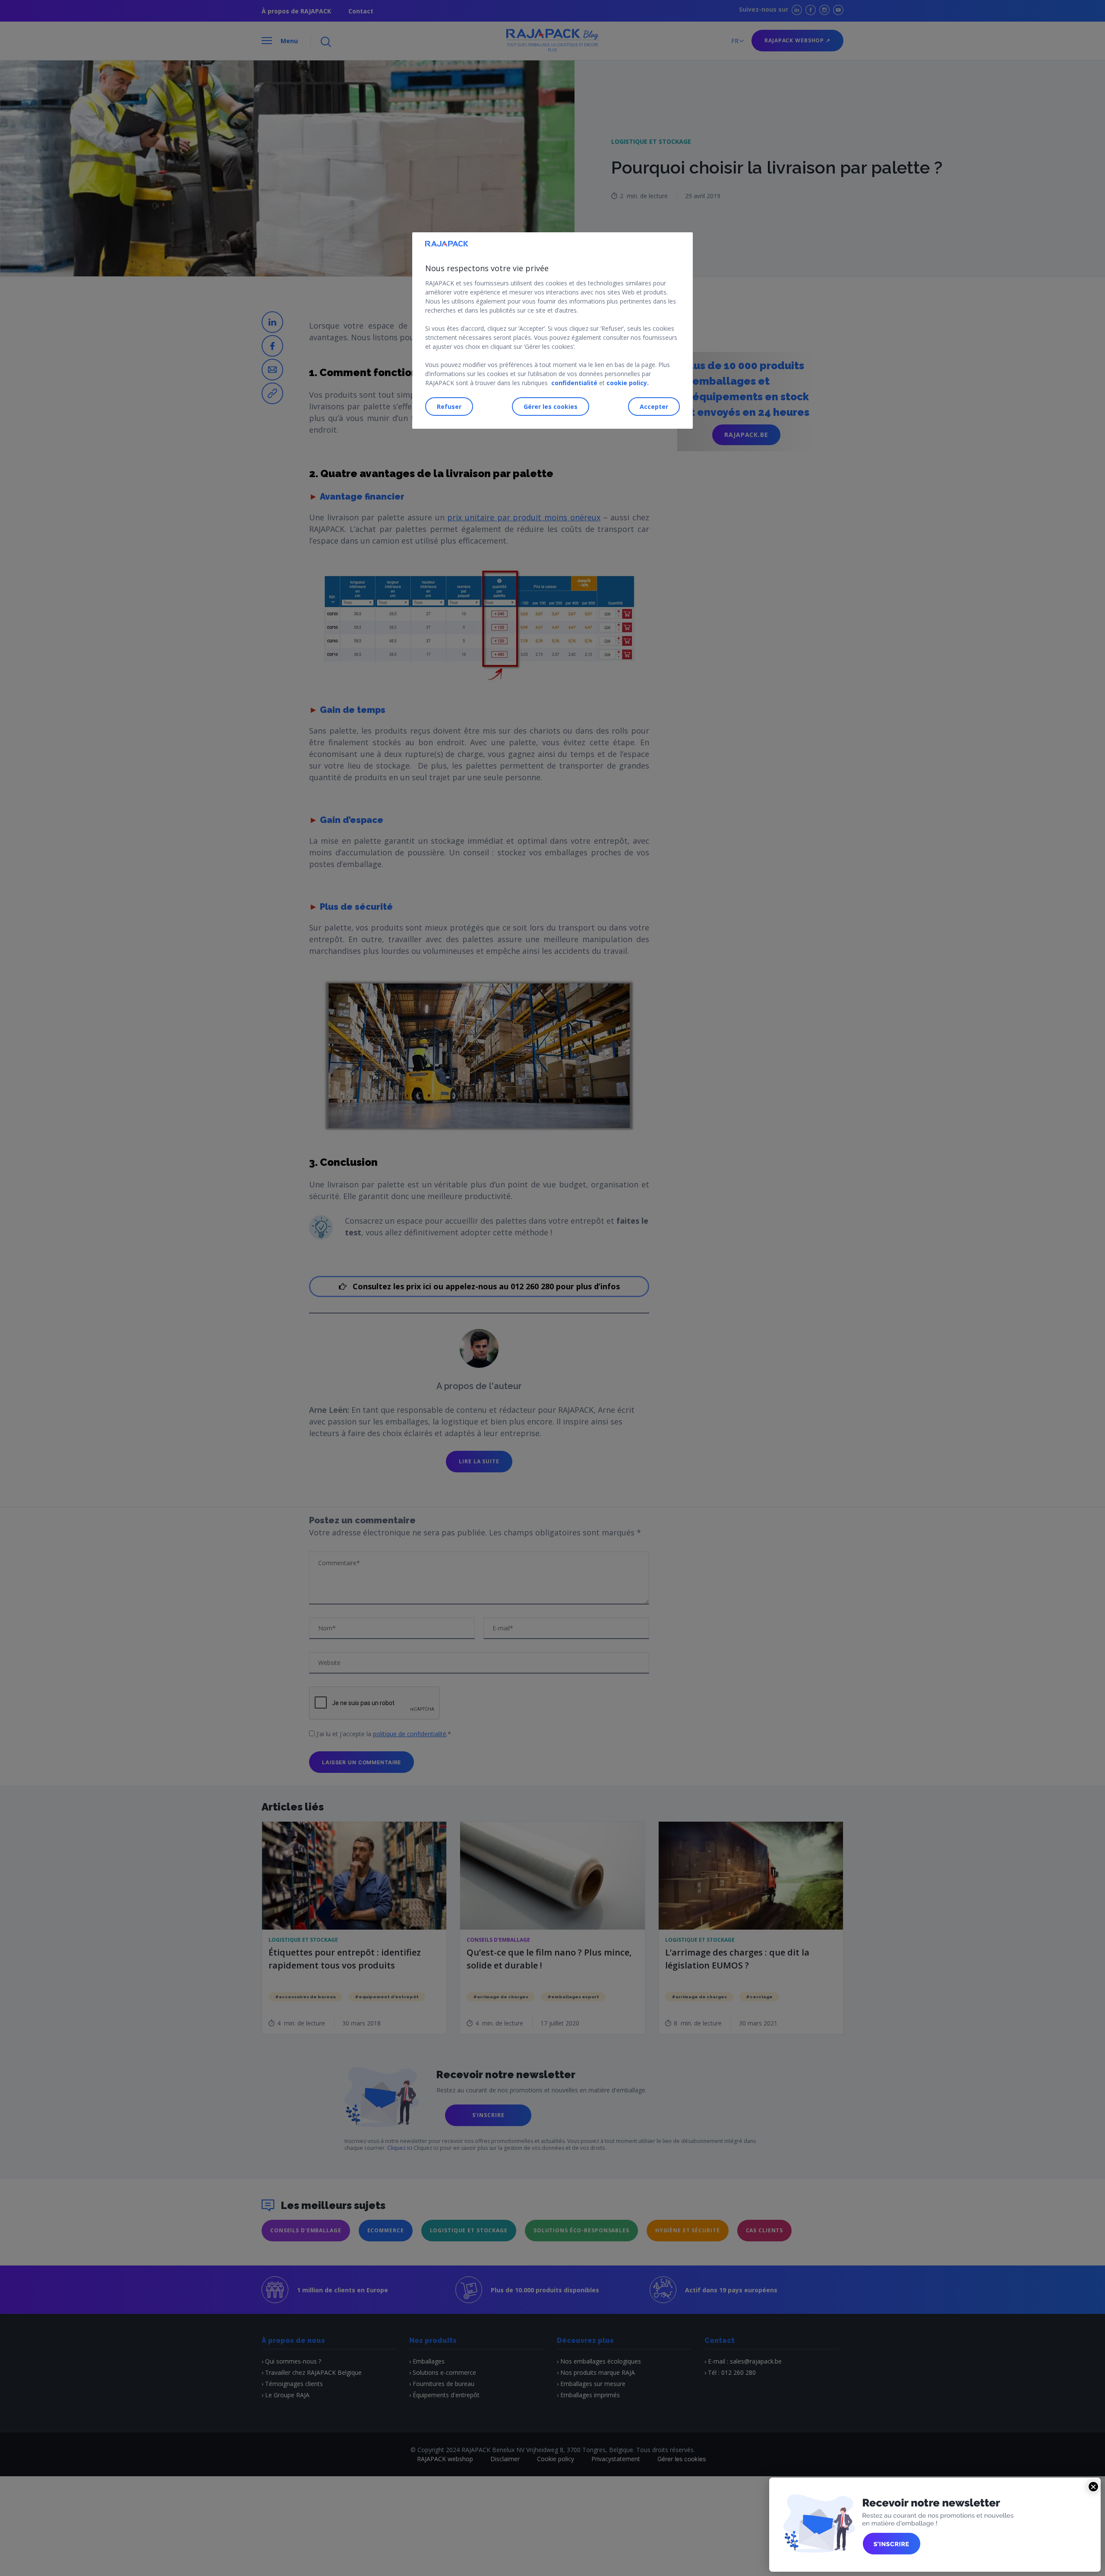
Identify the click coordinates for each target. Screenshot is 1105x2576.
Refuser (449, 406)
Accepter (654, 406)
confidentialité (574, 383)
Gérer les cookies (551, 406)
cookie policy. (628, 383)
